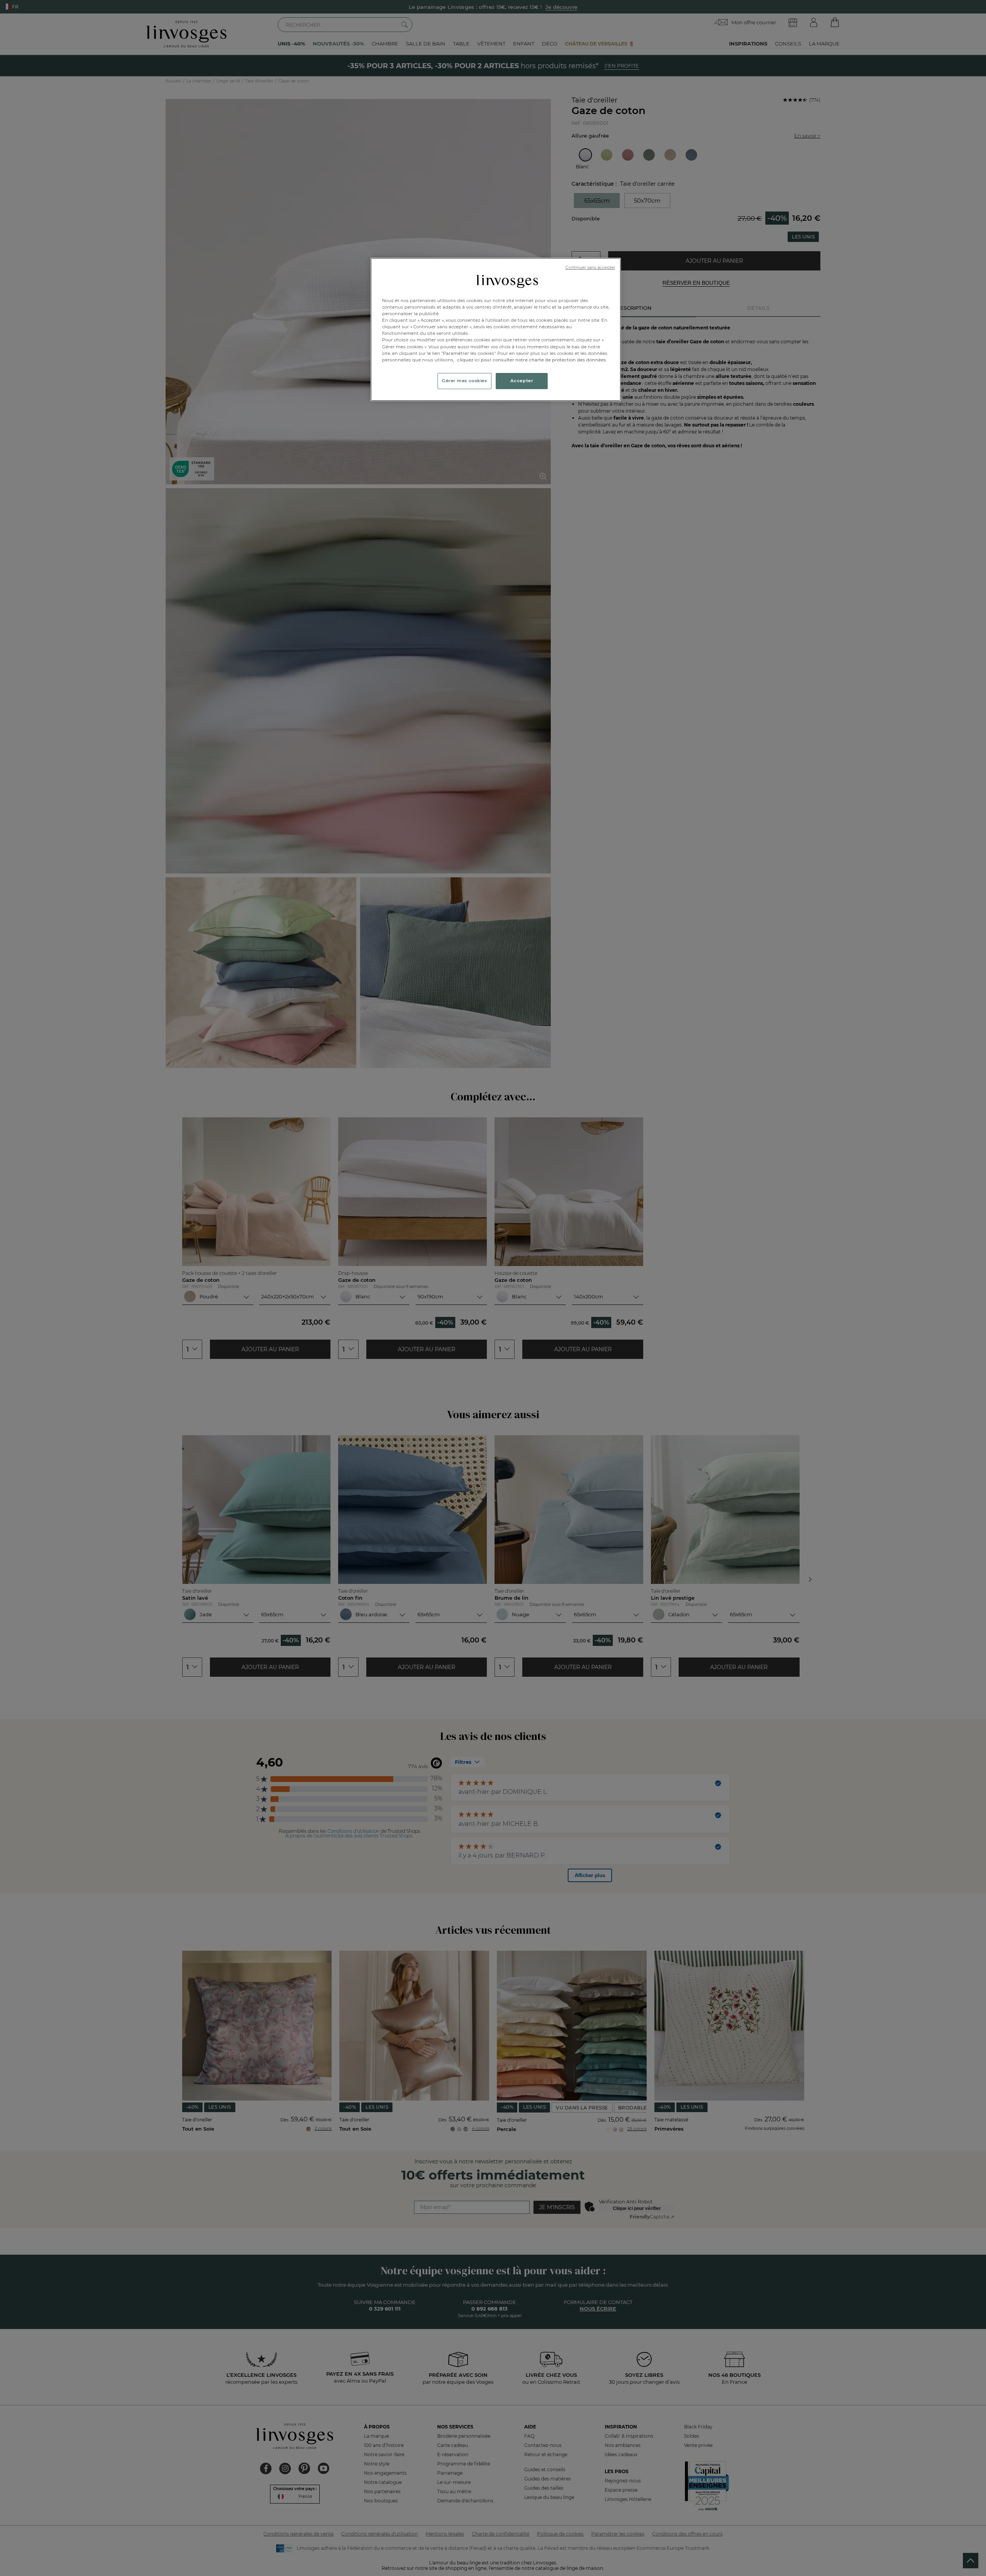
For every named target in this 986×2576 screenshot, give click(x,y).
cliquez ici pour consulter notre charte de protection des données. (532, 360)
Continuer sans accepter (590, 268)
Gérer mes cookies (464, 381)
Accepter (522, 381)
